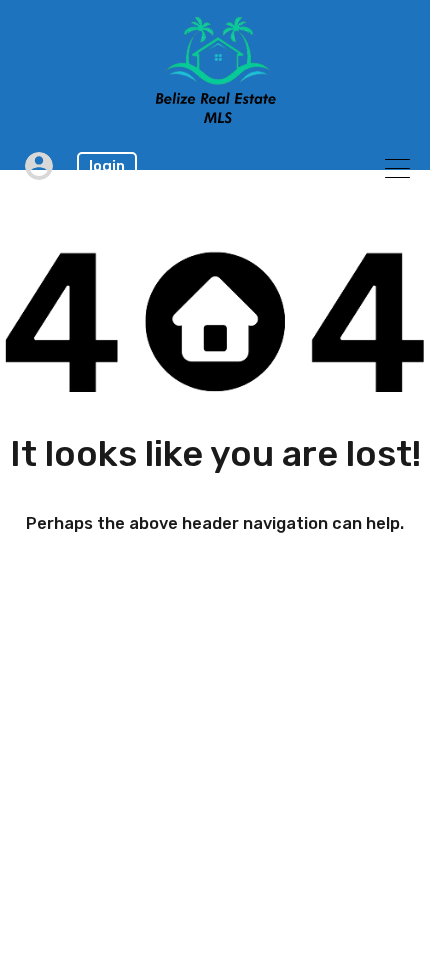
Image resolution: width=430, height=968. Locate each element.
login (107, 166)
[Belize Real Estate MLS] (215, 118)
